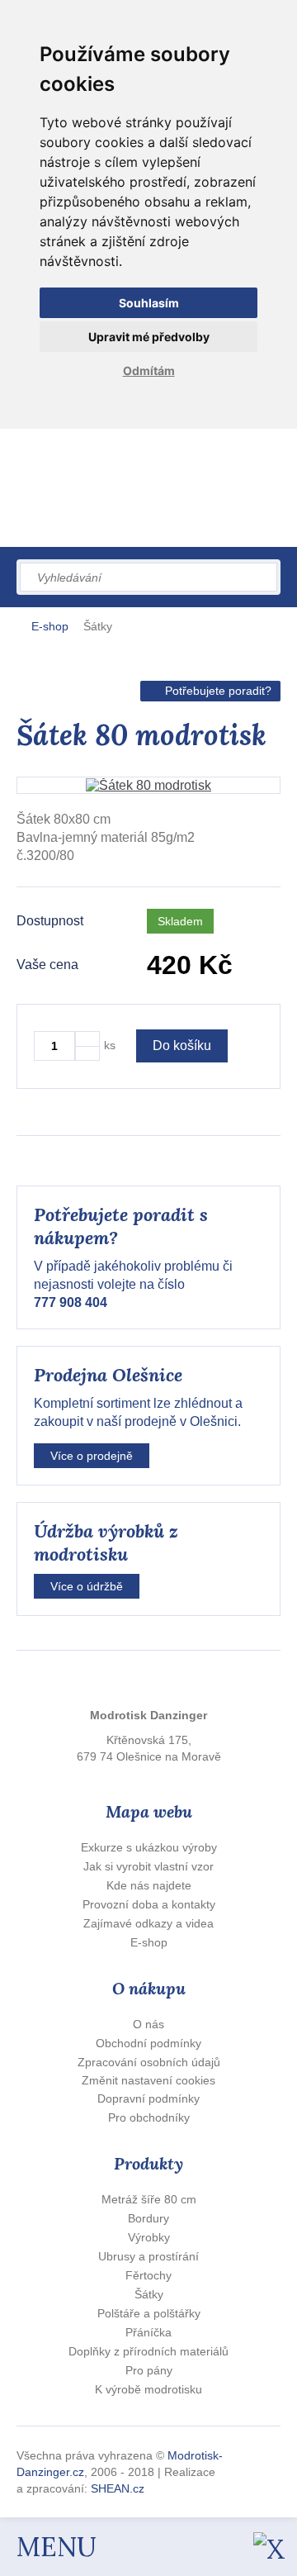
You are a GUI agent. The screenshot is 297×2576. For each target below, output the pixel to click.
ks (110, 1045)
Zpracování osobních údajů (149, 2062)
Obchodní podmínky (148, 2043)
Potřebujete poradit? (218, 691)
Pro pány (149, 2370)
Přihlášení (68, 454)
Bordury (148, 2218)
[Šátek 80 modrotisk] (148, 785)
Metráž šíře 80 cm (149, 2199)
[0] (193, 510)
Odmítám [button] (149, 371)
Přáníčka (148, 2332)
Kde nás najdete (149, 1885)
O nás (148, 2024)
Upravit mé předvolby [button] (149, 337)
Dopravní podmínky (148, 2098)
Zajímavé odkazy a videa (148, 1923)
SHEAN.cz (118, 2488)
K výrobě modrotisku (148, 2389)
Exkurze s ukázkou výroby (149, 1847)
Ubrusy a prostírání (148, 2256)
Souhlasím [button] (149, 303)
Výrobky (149, 2237)
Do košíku (182, 1046)
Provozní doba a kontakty (149, 1904)
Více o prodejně (92, 1456)
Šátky (98, 626)
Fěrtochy (148, 2275)
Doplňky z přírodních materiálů (148, 2351)
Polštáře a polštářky (149, 2313)
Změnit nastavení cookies (148, 2080)
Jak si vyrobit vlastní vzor (148, 1866)
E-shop (50, 626)
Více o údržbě (87, 1586)
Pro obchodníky (149, 2117)
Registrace (137, 454)
